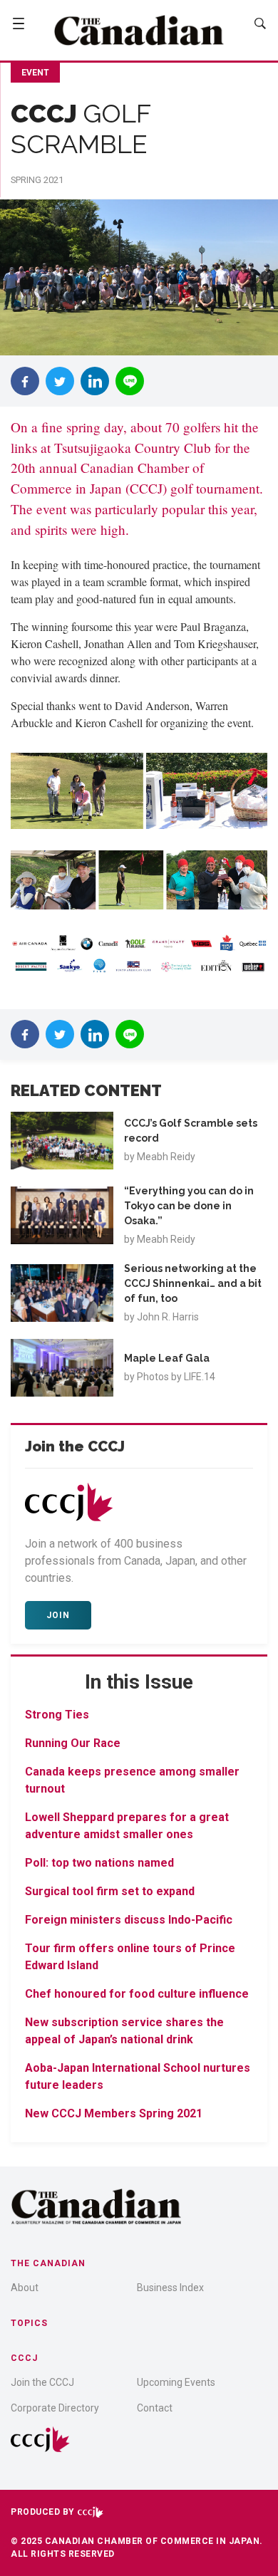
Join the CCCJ (42, 2382)
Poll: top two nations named (101, 1863)
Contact (155, 2408)
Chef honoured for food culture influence (137, 1994)
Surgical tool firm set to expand (110, 1891)
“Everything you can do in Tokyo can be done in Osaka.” (189, 1206)
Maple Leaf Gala (167, 1358)
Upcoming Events (176, 2382)
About (25, 2288)
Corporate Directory (55, 2408)
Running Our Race (73, 1743)
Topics (29, 2323)
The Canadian (48, 2263)
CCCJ (24, 2358)
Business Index (170, 2288)
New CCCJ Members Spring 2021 (114, 2113)
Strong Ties (57, 1715)
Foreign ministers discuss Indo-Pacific (129, 1920)
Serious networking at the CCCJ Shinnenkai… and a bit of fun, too (193, 1283)
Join (58, 1615)
